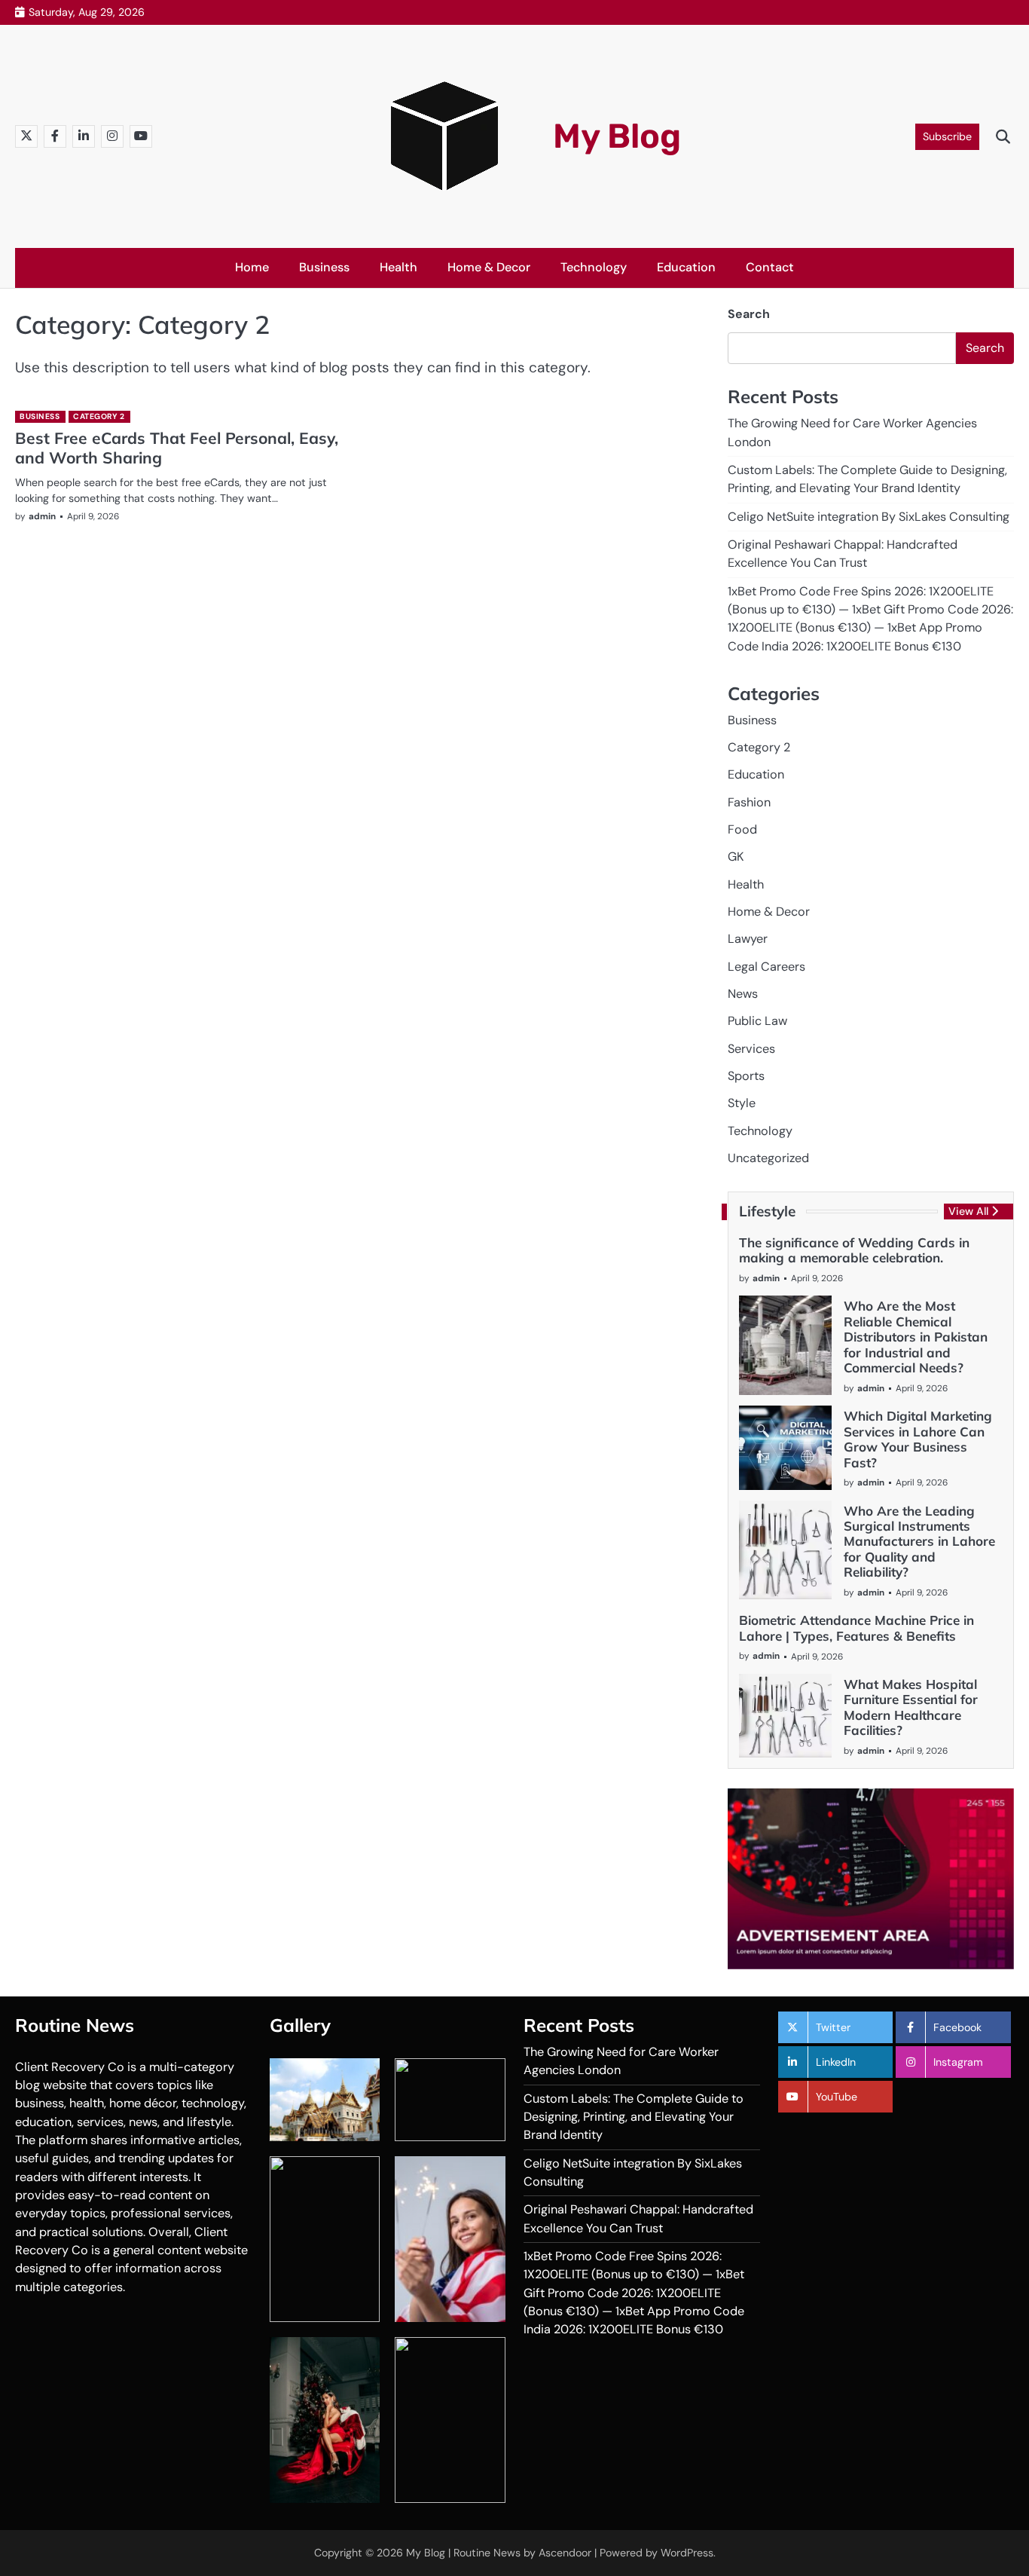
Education (686, 267)
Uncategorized (768, 1158)
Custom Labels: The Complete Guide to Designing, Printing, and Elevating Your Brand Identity (634, 2117)
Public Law (757, 1021)
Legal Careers (766, 967)
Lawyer (748, 939)
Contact (770, 267)
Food (742, 829)
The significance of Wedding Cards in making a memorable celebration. (854, 1250)
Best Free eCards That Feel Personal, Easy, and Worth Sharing (177, 447)
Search (749, 314)
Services (751, 1049)
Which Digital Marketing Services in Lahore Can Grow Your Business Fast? (918, 1439)
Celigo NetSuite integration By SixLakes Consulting (869, 517)
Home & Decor (489, 267)
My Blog (617, 136)
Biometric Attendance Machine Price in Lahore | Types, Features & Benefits (856, 1628)
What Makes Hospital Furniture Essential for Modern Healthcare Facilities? (911, 1707)
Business (324, 267)
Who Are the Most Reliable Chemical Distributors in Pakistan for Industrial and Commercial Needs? (916, 1337)
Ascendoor (565, 2553)
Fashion (749, 802)
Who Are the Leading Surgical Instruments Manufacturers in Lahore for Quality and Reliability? (919, 1542)
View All (968, 1211)
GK (736, 857)
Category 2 (99, 416)
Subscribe (947, 136)
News (743, 994)
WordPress (687, 2553)
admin (42, 516)
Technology (594, 267)
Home (252, 267)
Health (398, 267)
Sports (746, 1076)
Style (742, 1103)
